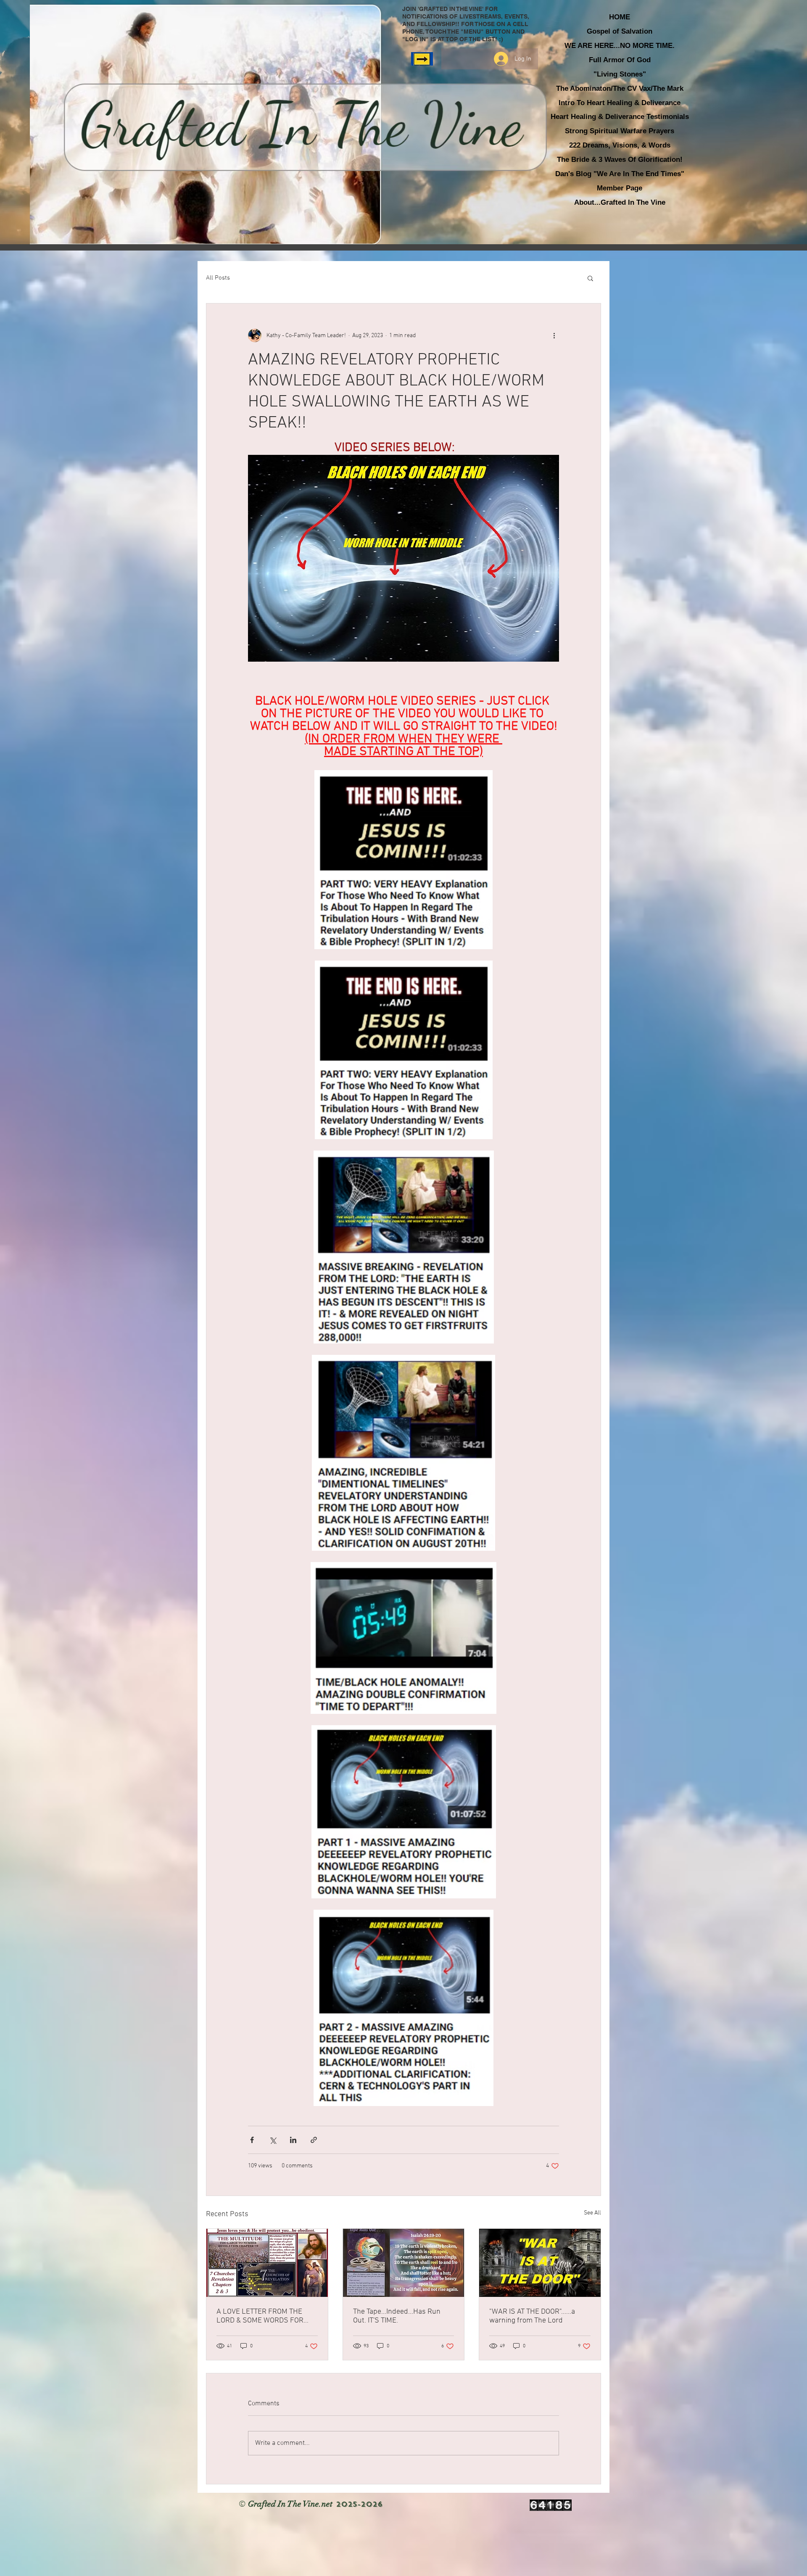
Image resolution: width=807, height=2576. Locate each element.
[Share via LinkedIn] (293, 2140)
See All (592, 2213)
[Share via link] (314, 2140)
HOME (620, 17)
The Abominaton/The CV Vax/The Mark (620, 88)
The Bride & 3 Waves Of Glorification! (620, 160)
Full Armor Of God (620, 60)
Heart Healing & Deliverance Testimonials (620, 117)
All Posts (218, 278)
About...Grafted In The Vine (620, 202)
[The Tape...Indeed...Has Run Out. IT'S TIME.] (404, 2263)
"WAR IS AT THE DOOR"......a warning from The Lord (532, 2316)
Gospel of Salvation (620, 31)
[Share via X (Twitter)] (273, 2140)
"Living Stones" (620, 74)
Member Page (620, 188)
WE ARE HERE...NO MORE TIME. (620, 46)
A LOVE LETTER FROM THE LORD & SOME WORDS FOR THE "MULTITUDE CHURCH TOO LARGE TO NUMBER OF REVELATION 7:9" (265, 2316)
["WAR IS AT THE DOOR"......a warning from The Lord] (540, 2263)
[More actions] (554, 335)
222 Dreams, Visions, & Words (620, 145)
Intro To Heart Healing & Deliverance (620, 103)
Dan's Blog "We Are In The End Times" (620, 174)
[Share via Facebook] (252, 2140)
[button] (590, 278)
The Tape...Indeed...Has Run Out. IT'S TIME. (397, 2316)
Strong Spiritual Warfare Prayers (620, 131)
